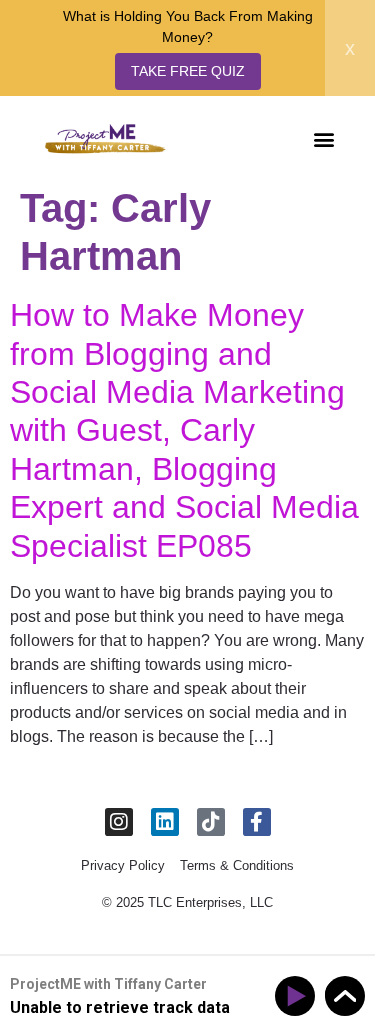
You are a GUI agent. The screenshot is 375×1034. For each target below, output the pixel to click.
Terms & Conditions (237, 865)
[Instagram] (119, 822)
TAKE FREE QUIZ (188, 71)
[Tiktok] (211, 822)
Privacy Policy (123, 865)
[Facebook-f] (257, 822)
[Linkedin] (165, 822)
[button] (323, 138)
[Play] (298, 996)
